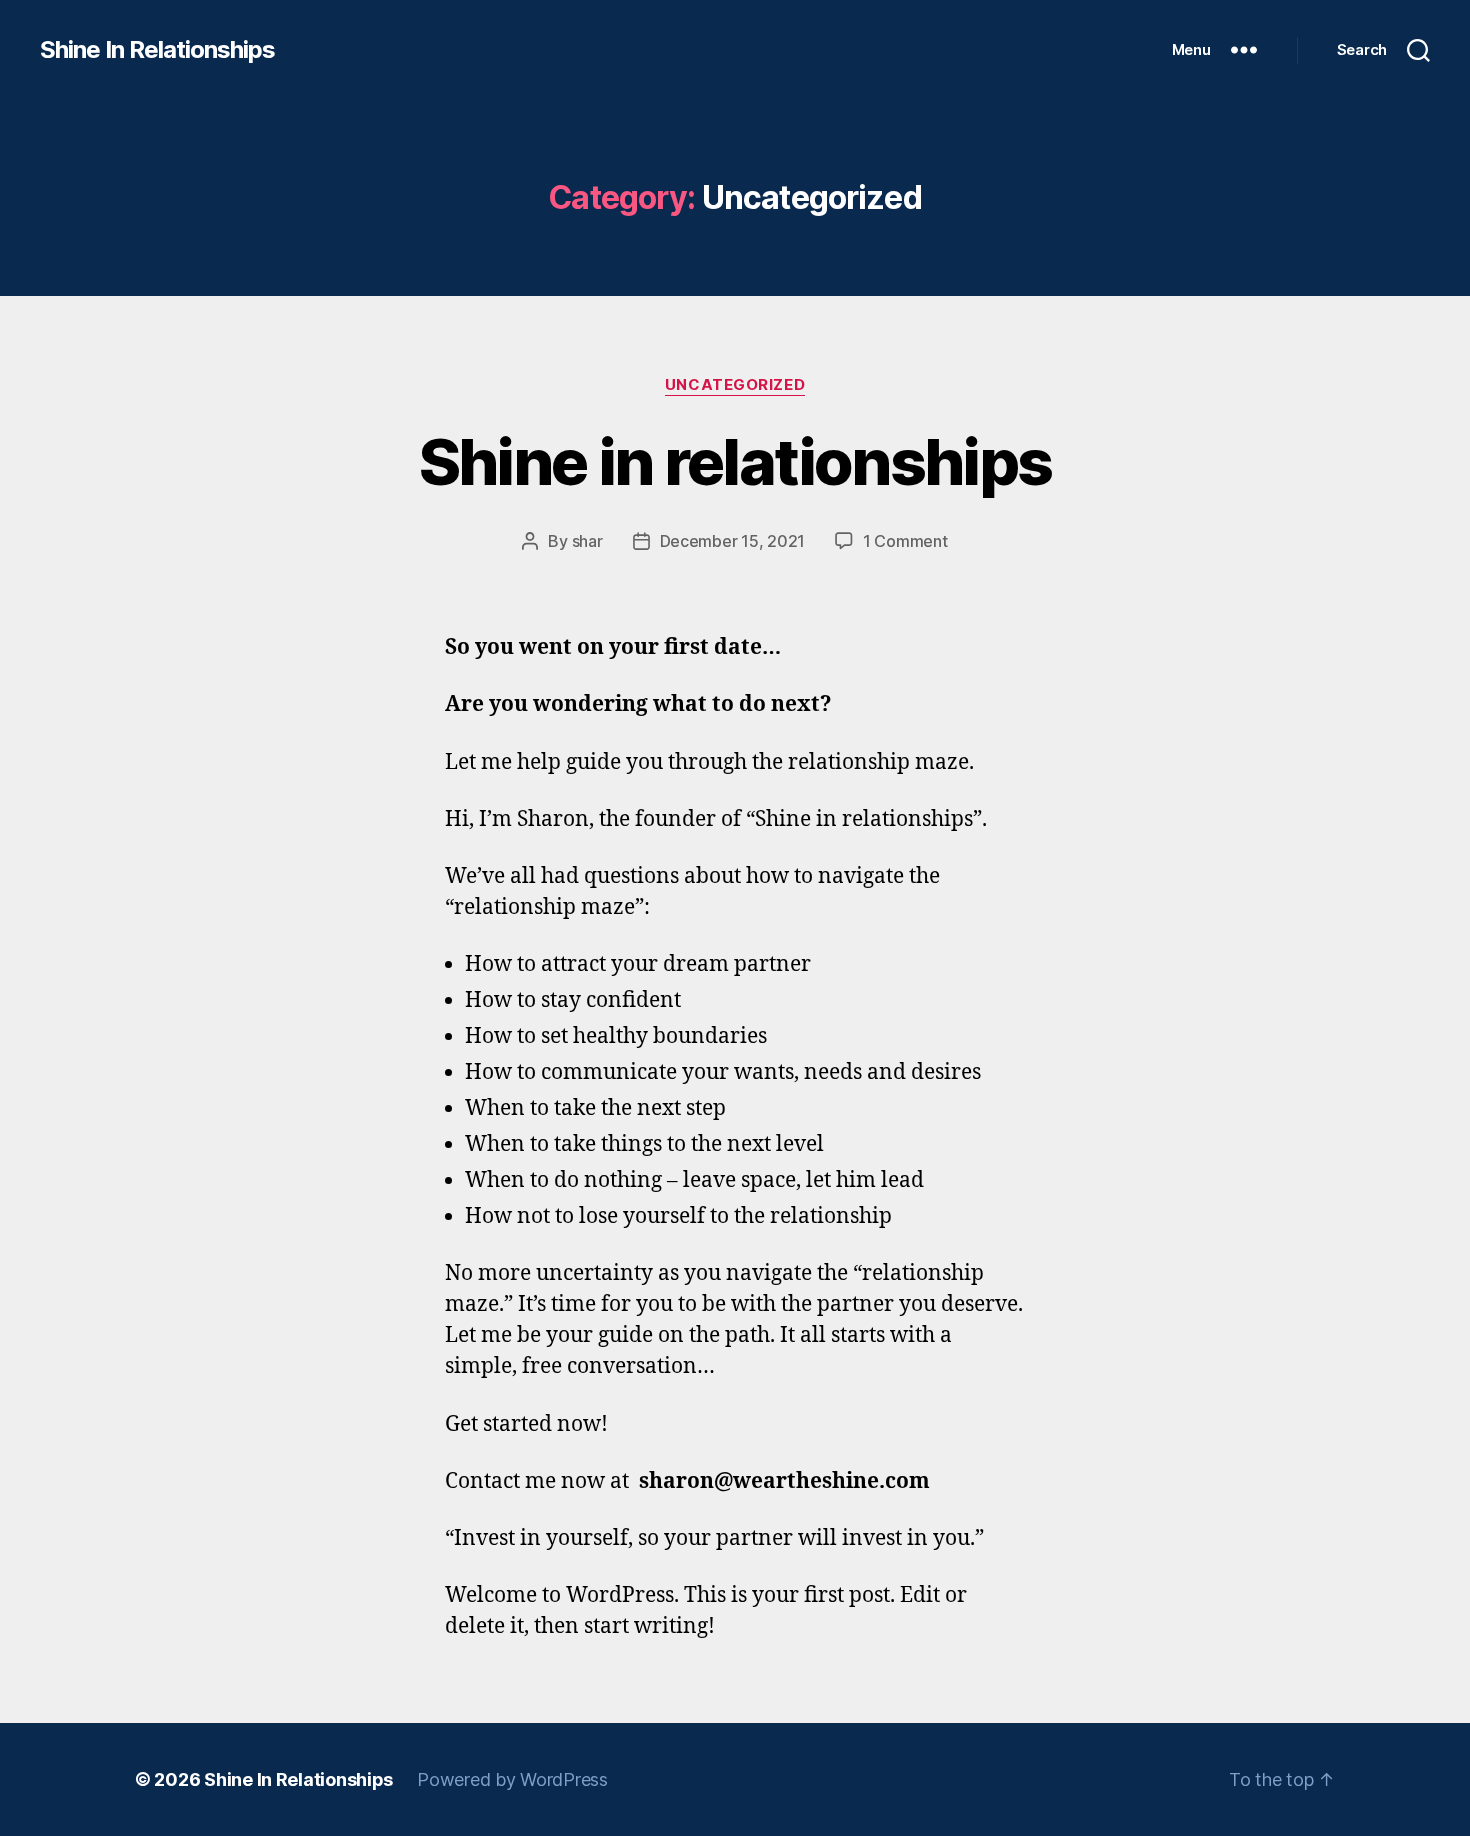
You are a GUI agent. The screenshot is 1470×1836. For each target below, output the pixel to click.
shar (587, 541)
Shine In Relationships (157, 50)
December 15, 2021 (732, 541)
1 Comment (905, 541)
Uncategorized (735, 385)
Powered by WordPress (512, 1779)
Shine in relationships (735, 461)
